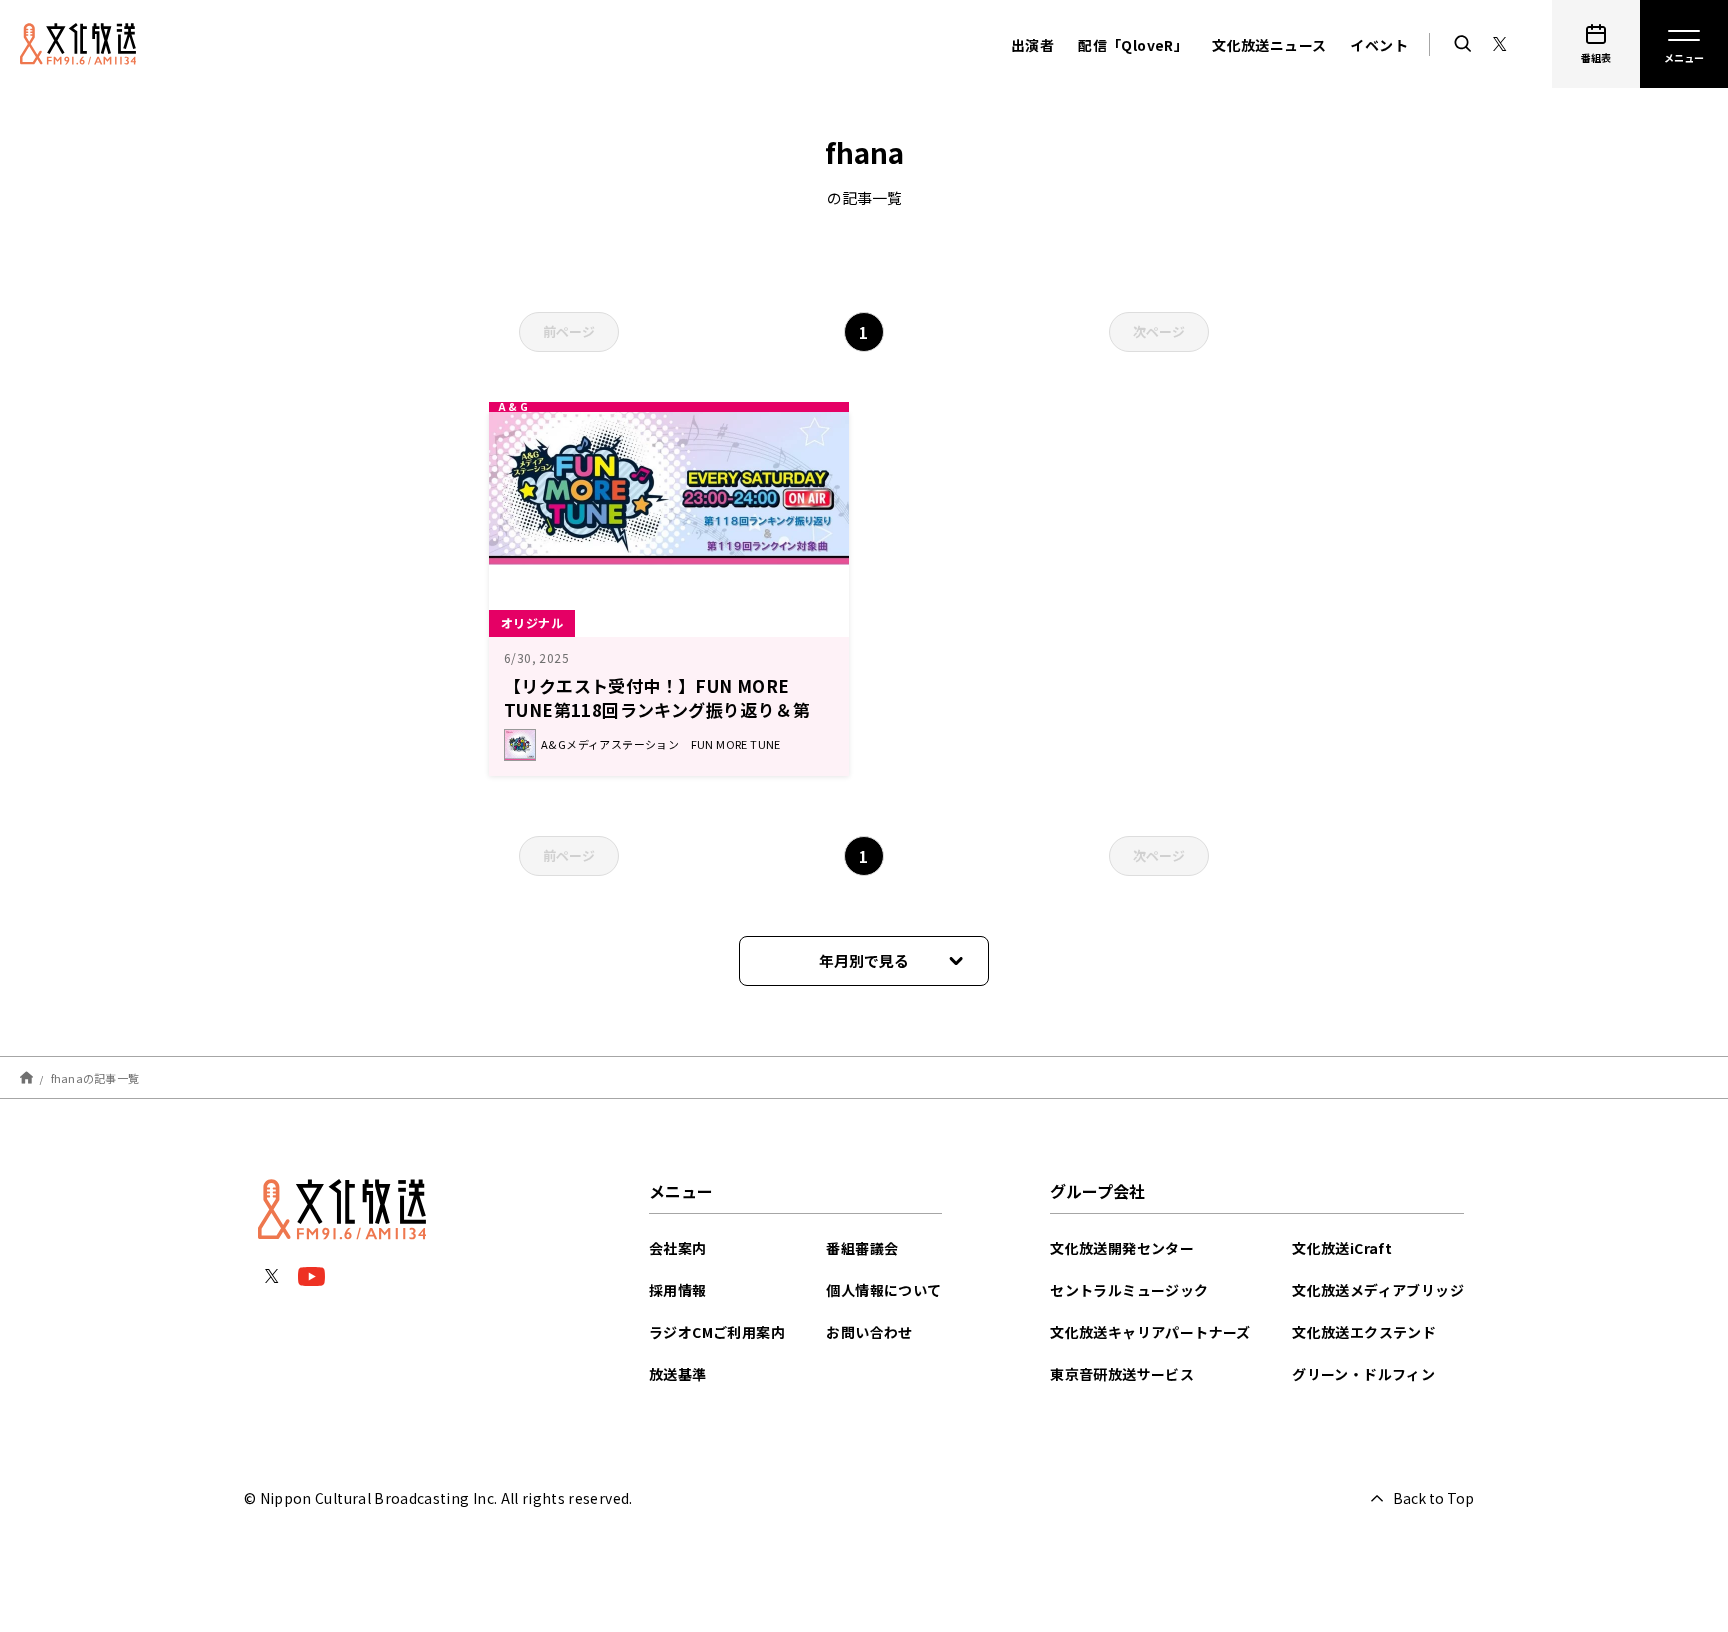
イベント (1379, 45)
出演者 (1032, 45)
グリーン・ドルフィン (1363, 1374)
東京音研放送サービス (1122, 1374)
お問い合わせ (869, 1332)
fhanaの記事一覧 (95, 1077)
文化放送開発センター (1122, 1248)
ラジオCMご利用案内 (717, 1332)
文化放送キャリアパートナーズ (1150, 1332)
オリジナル (532, 622)
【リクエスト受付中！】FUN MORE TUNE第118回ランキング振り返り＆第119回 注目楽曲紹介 (657, 709)
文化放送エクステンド (1364, 1332)
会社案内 (678, 1248)
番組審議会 (862, 1248)
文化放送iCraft (1342, 1248)
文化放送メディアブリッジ (1378, 1290)
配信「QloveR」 (1133, 45)
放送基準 (678, 1374)
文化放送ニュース (1269, 45)
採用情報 (678, 1290)
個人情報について (883, 1290)
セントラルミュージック (1129, 1290)
